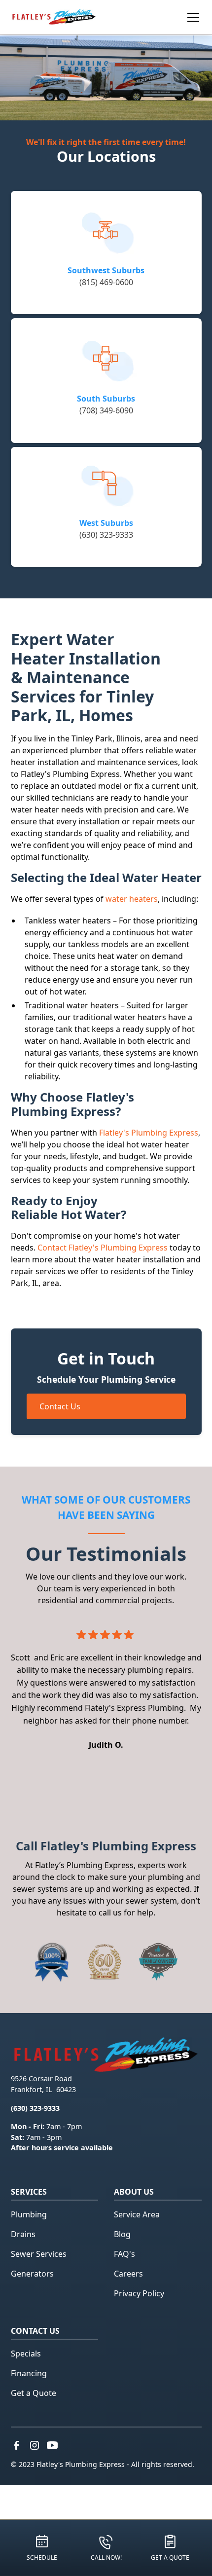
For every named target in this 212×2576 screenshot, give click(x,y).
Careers (128, 2274)
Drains (23, 2234)
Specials (26, 2354)
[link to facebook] (17, 2445)
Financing (29, 2373)
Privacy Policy (139, 2293)
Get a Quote (34, 2393)
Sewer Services (39, 2254)
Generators (32, 2274)
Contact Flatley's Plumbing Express (103, 1248)
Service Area (137, 2214)
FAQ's (124, 2254)
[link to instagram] (35, 2445)
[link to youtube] (52, 2445)
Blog (122, 2234)
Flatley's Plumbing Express (149, 1133)
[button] (183, 17)
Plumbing (29, 2214)
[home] (54, 17)
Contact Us (60, 1406)
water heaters (132, 899)
